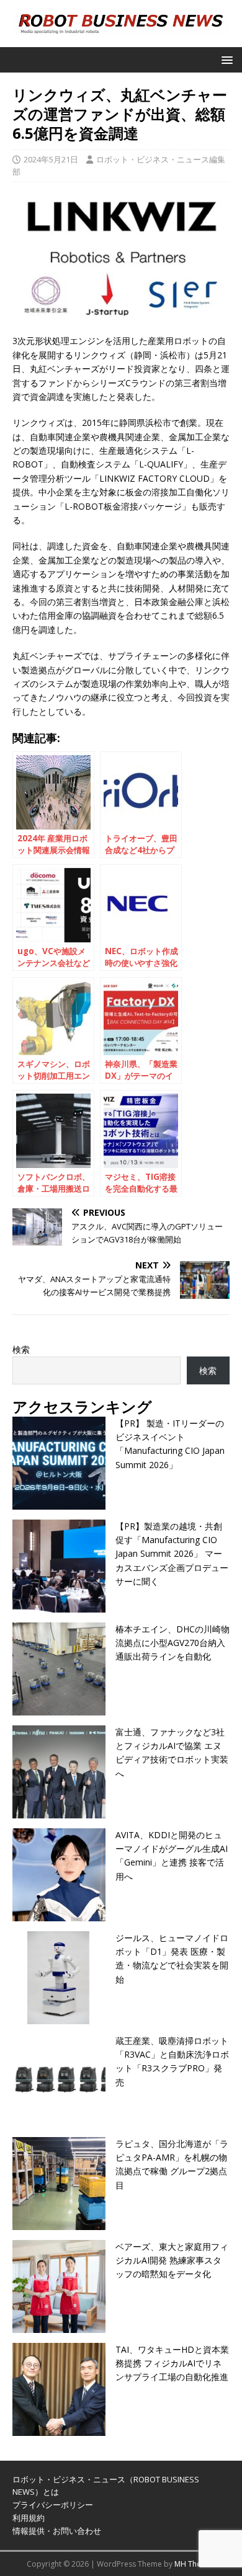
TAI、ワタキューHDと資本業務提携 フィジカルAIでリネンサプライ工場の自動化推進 (172, 2363)
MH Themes (195, 2564)
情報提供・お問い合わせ (57, 2531)
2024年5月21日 (51, 159)
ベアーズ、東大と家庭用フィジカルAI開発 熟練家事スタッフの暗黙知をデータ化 (172, 2260)
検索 (21, 1349)
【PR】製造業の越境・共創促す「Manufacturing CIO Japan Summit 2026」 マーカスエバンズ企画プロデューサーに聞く (172, 1554)
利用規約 (29, 2518)
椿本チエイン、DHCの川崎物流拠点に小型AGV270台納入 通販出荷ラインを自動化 (173, 1643)
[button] (225, 59)
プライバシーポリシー (53, 2505)
